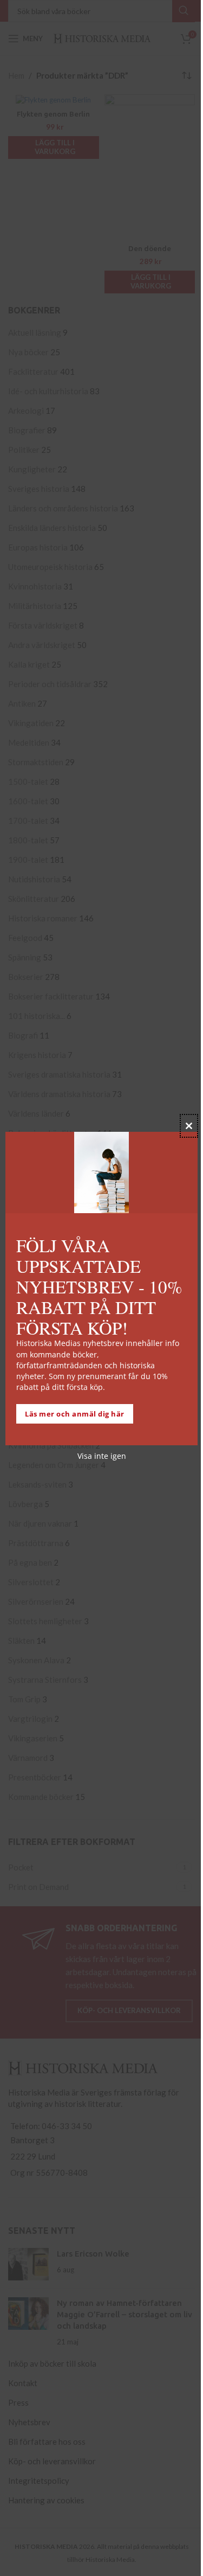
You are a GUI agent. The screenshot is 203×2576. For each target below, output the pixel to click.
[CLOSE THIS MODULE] (189, 1126)
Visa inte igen (102, 1456)
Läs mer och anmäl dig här (75, 1414)
